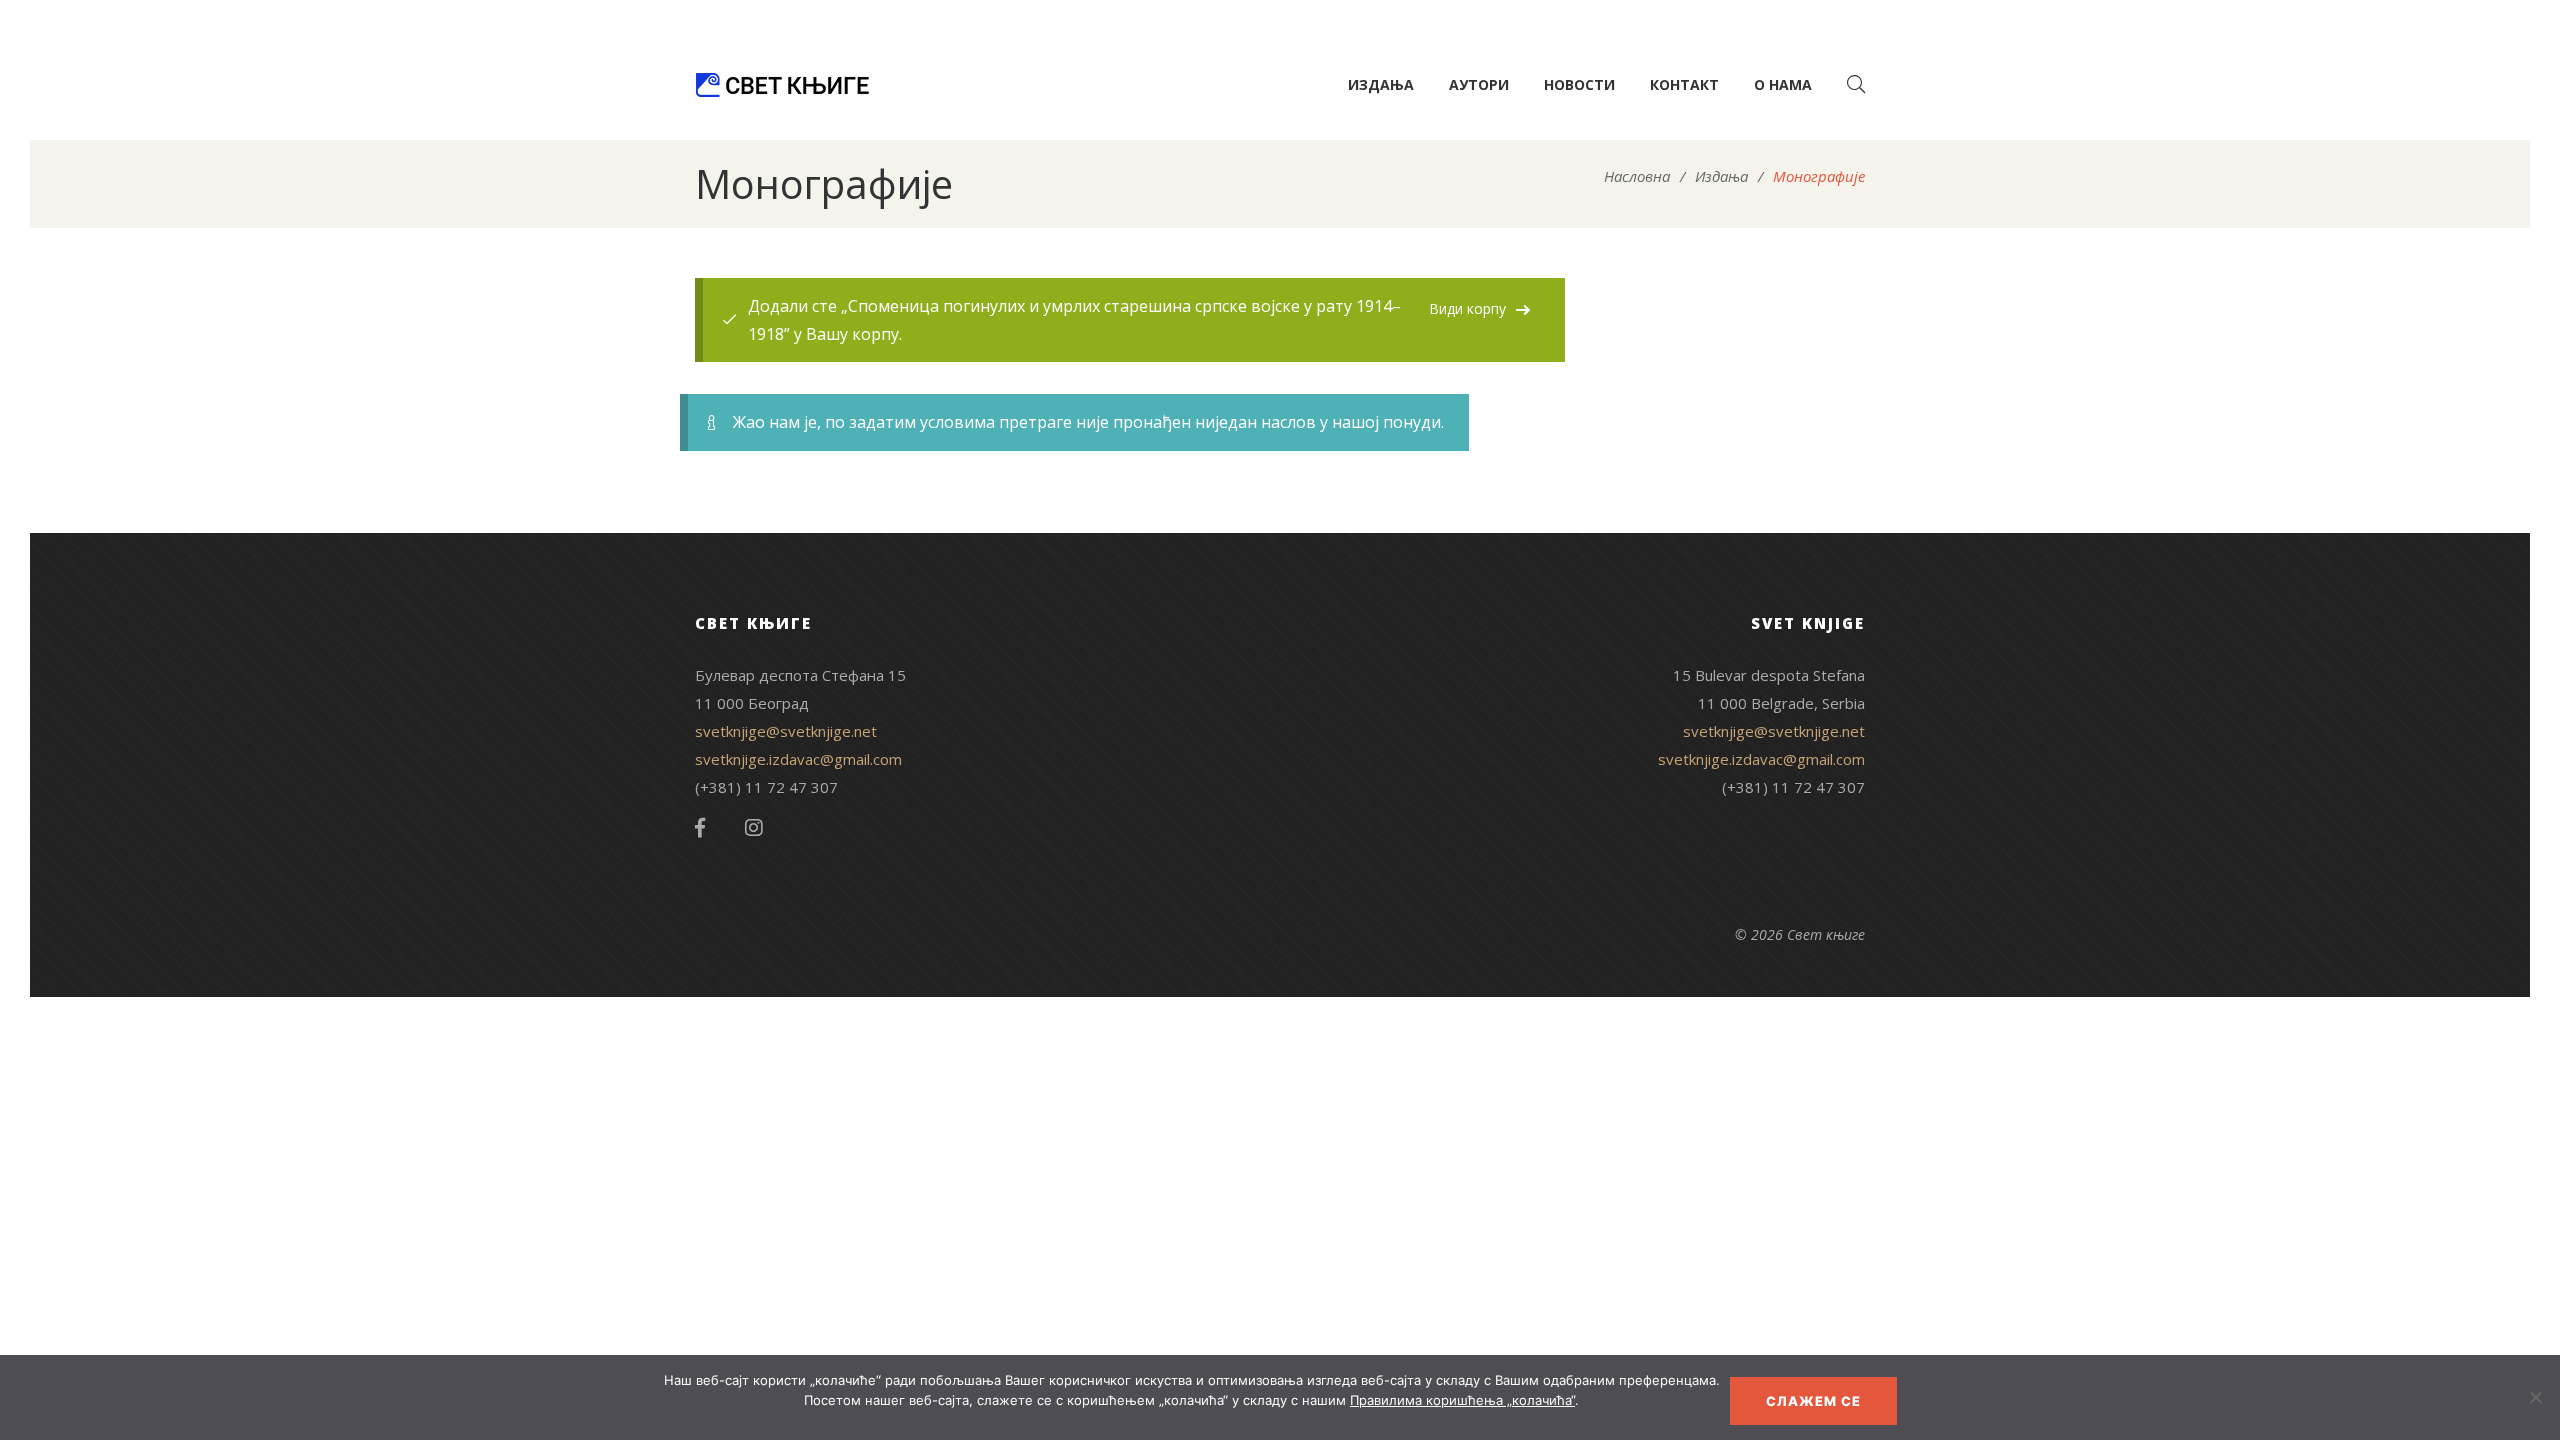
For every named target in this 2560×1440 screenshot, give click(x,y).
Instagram (754, 828)
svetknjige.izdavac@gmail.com (798, 759)
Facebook (700, 828)
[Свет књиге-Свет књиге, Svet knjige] (782, 85)
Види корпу (1467, 308)
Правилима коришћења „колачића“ (1462, 1400)
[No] (2535, 1397)
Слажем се (1813, 1401)
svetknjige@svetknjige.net (786, 731)
